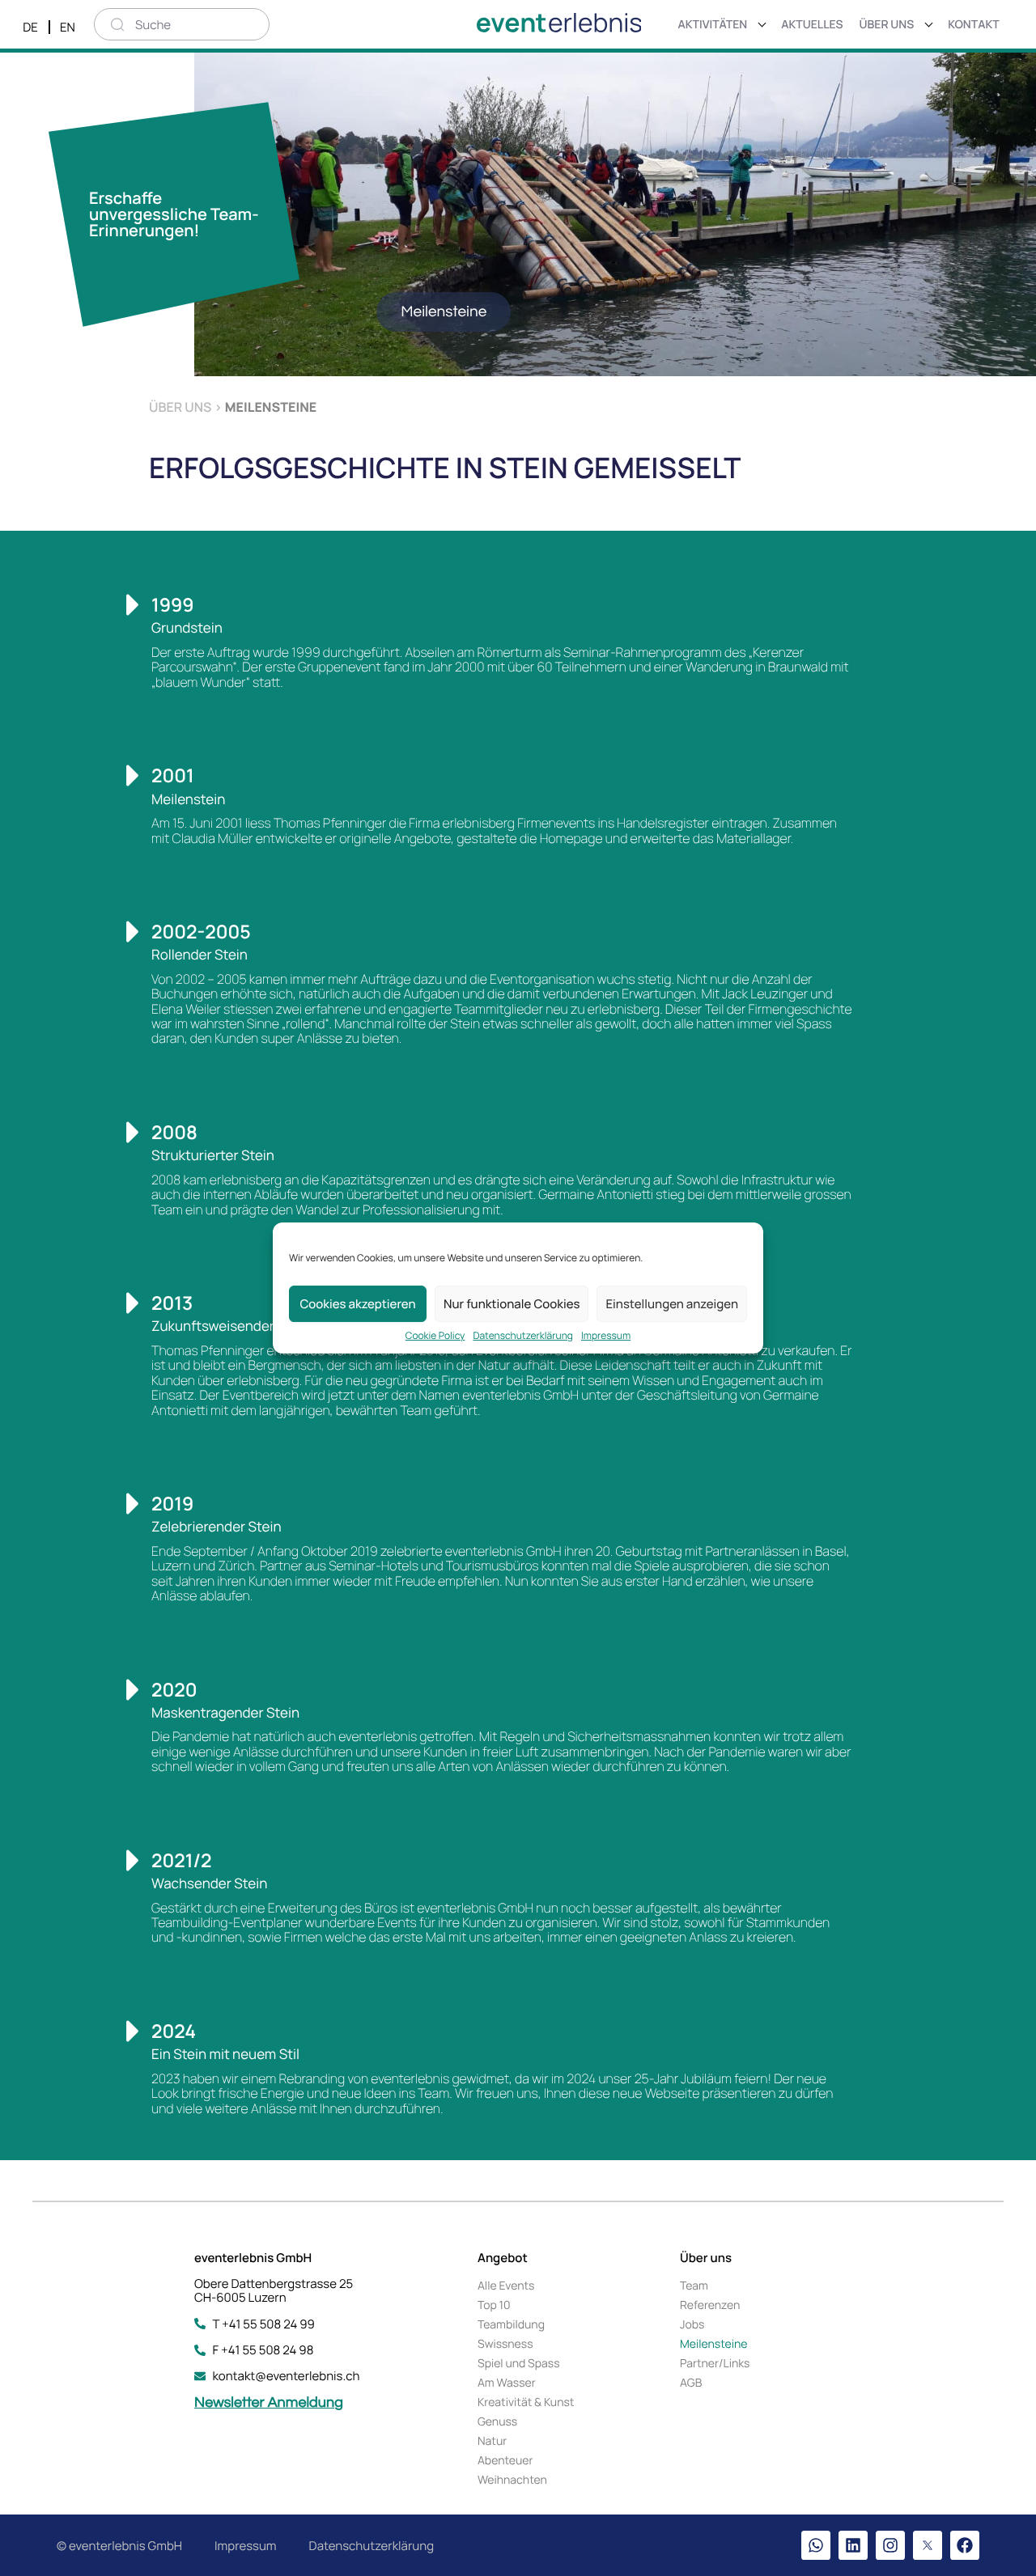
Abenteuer (505, 2461)
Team (694, 2286)
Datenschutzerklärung (523, 1336)
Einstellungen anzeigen (672, 1304)
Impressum (606, 1336)
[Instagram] (890, 2545)
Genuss (497, 2422)
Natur (492, 2441)
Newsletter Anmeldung (269, 2402)
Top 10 (494, 2305)
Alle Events (506, 2286)
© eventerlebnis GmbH (119, 2546)
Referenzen (710, 2305)
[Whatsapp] (816, 2545)
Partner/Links (715, 2364)
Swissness (505, 2344)
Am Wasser (507, 2383)
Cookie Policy (435, 1336)
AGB (691, 2383)
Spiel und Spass (519, 2364)
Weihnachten (512, 2480)
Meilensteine (713, 2344)
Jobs (692, 2325)
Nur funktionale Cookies (512, 1304)
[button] (444, 312)
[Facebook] (965, 2545)
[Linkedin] (853, 2545)
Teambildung (511, 2325)
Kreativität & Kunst (526, 2402)
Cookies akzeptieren (357, 1304)
